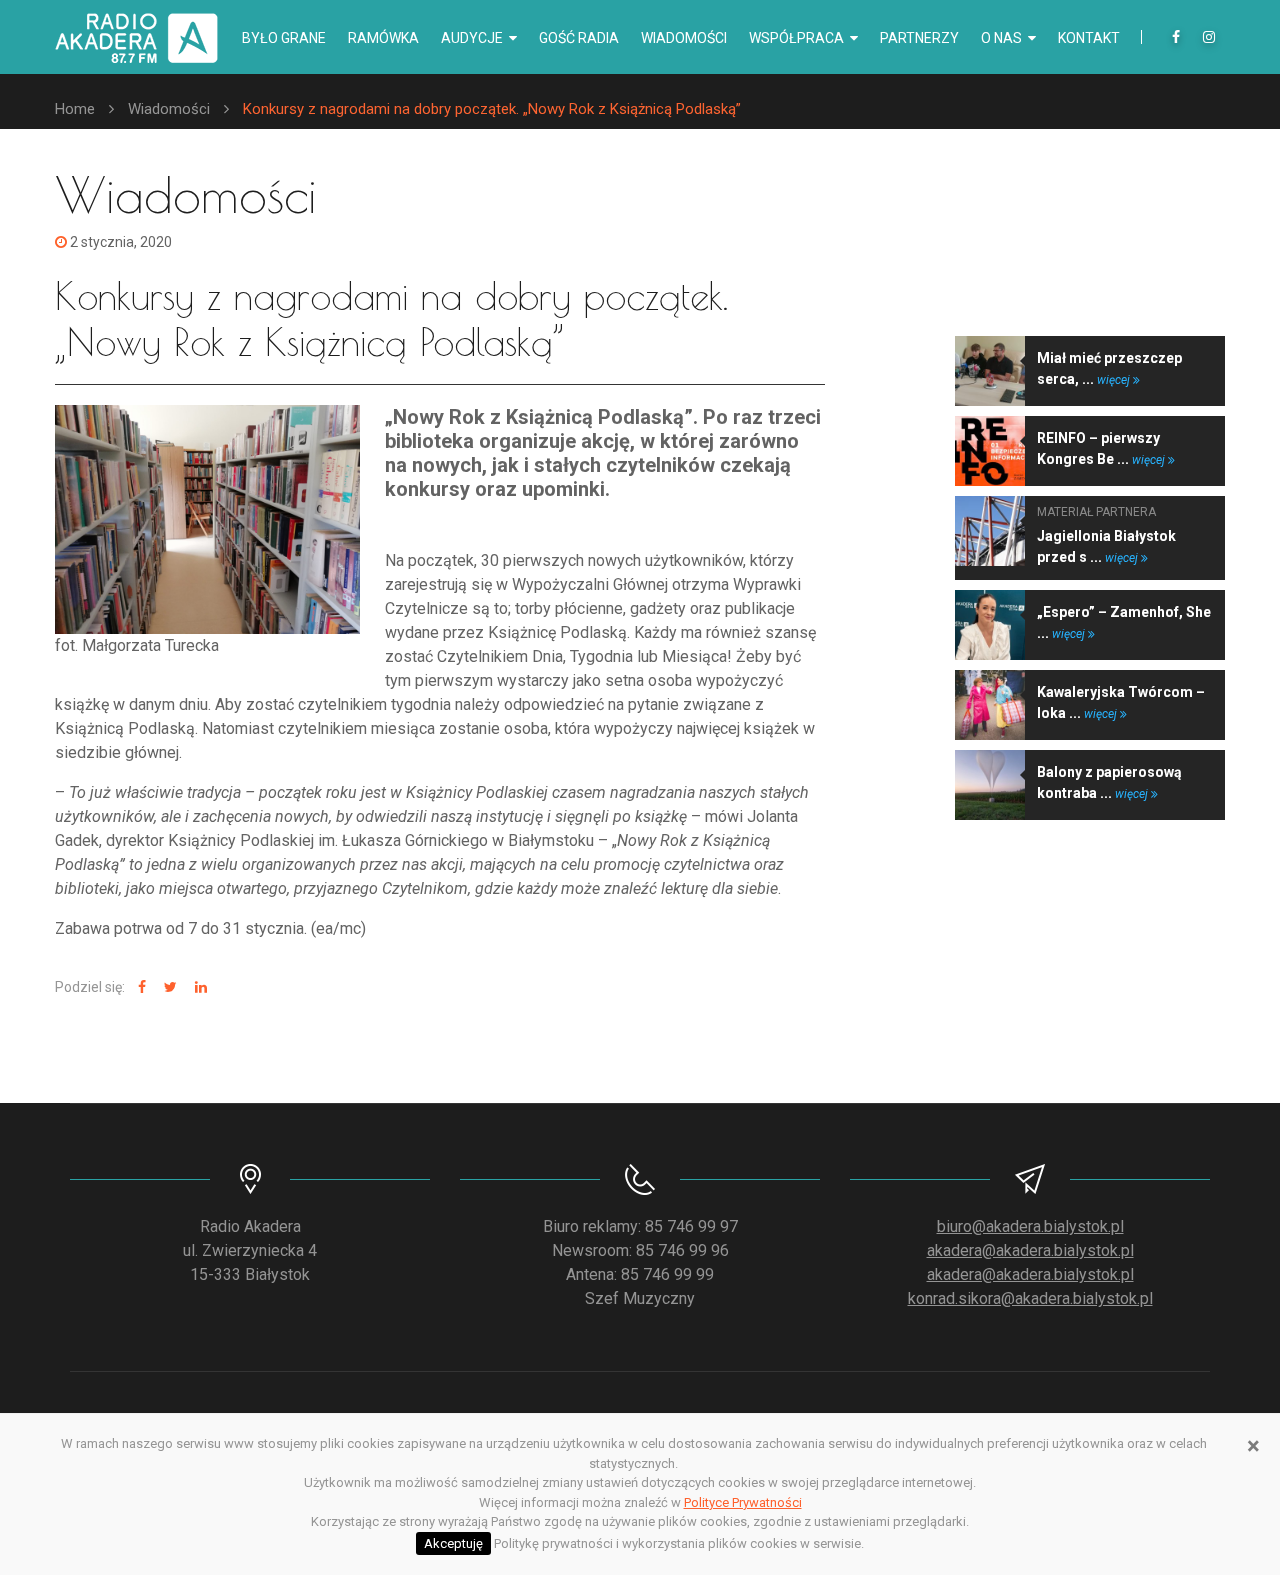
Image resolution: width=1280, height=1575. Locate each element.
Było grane (284, 38)
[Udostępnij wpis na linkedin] (198, 987)
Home (75, 109)
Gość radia (579, 38)
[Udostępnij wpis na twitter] (168, 987)
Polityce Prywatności (743, 1502)
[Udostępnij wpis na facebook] (139, 987)
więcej (1115, 380)
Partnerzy (919, 38)
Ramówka (383, 38)
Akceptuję (453, 1543)
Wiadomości (684, 38)
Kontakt (1089, 38)
